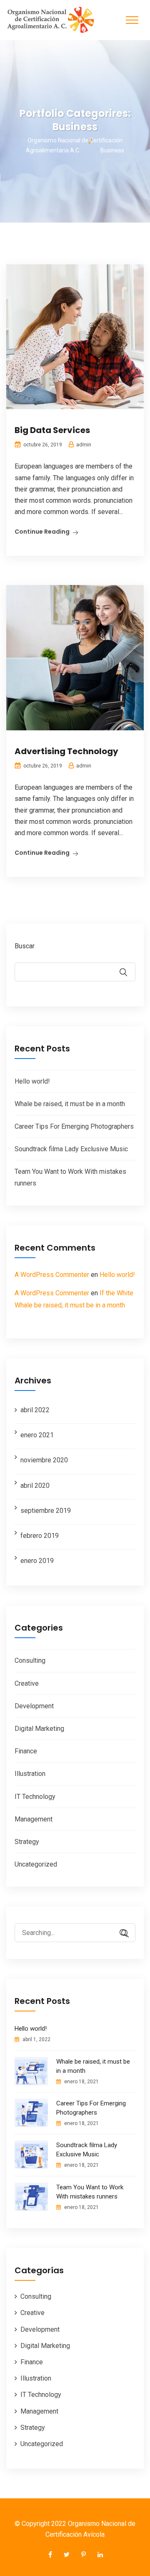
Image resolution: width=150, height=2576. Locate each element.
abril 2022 (35, 1410)
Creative (27, 1683)
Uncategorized (36, 1864)
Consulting (30, 1660)
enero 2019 (37, 1561)
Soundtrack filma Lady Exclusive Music (71, 1149)
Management (34, 1819)
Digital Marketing (39, 1729)
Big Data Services (52, 430)
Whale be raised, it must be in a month (70, 1104)
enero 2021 (37, 1435)
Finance (26, 1751)
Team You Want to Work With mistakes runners (90, 2192)
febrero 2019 (40, 1536)
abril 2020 (35, 1486)
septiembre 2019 (46, 1511)
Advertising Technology (66, 751)
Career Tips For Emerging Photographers (74, 1126)
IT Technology (35, 1797)
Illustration (30, 1774)
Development (34, 1706)
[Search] (121, 1934)
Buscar (25, 946)
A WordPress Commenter (52, 1275)
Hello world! (32, 1081)
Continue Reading (42, 532)
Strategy (27, 1842)
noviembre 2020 (44, 1460)
